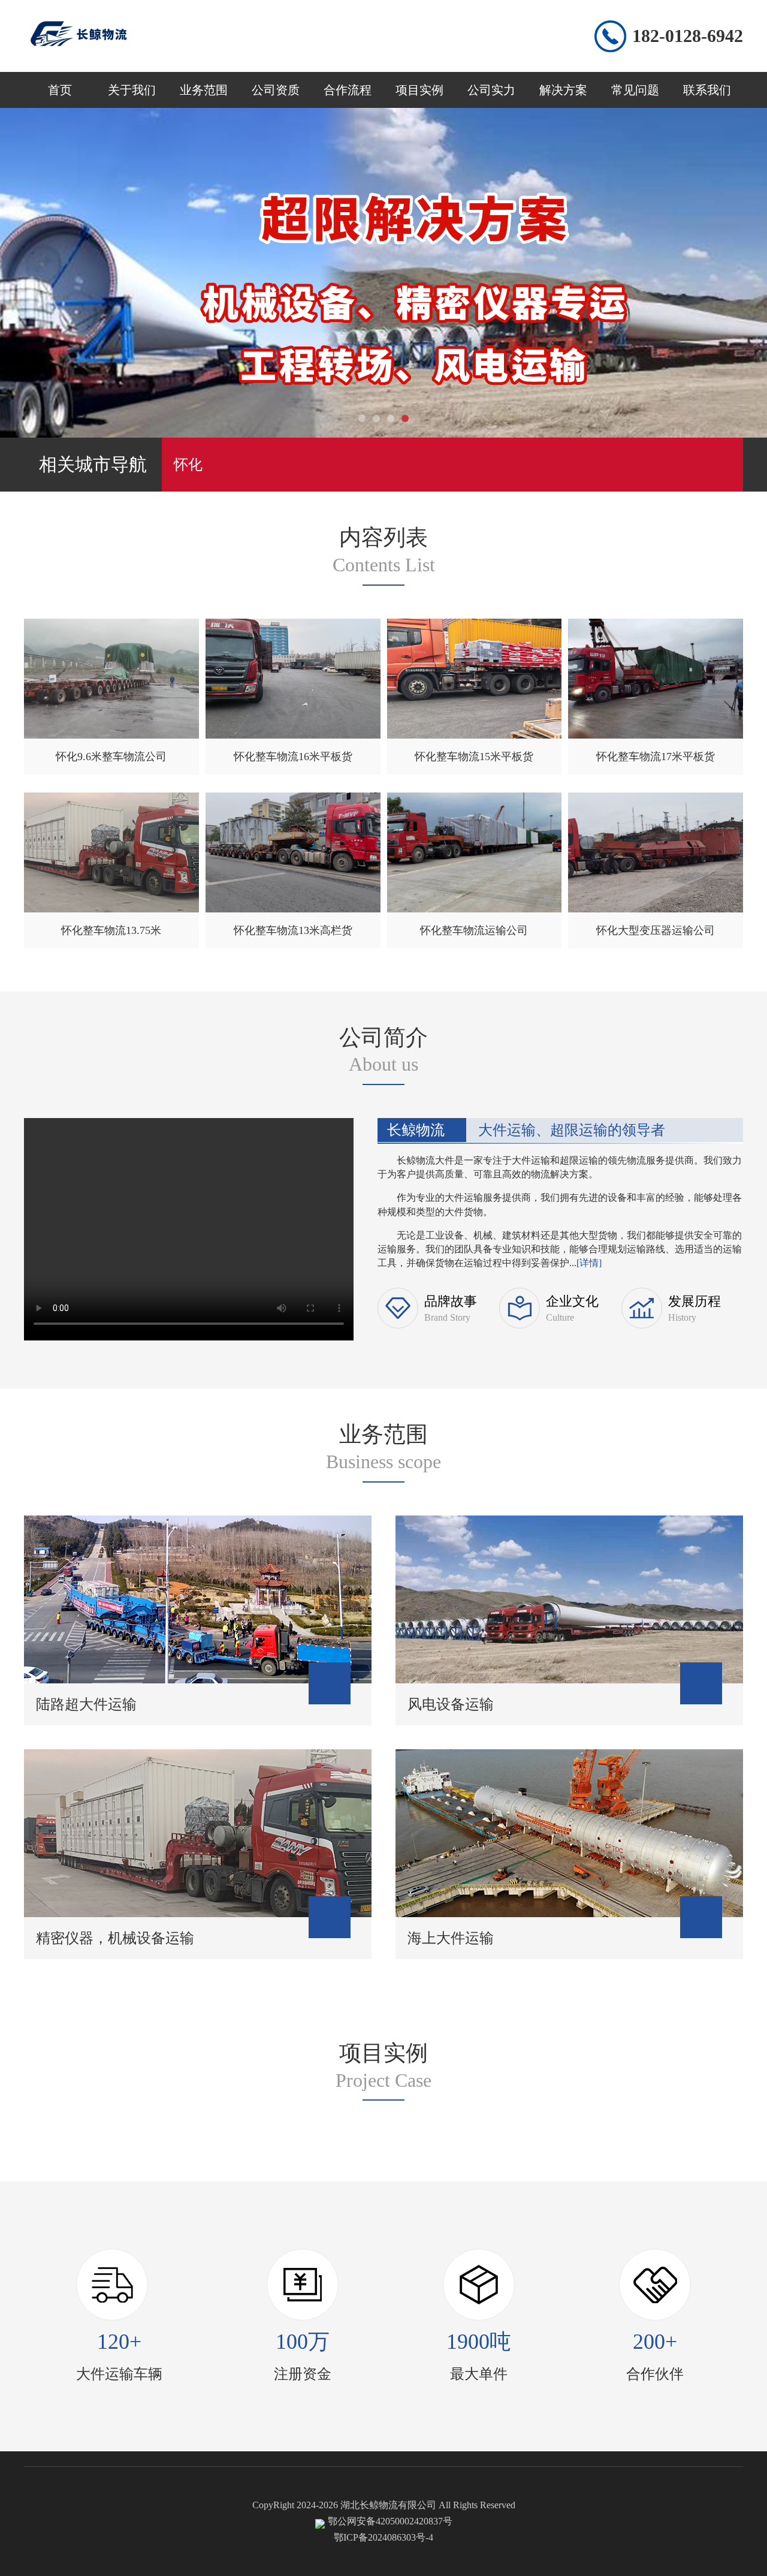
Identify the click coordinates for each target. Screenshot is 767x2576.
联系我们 (707, 90)
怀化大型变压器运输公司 (656, 930)
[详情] (589, 1263)
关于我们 (132, 90)
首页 (60, 90)
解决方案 (563, 90)
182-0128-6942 (688, 36)
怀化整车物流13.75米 (111, 930)
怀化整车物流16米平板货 (293, 757)
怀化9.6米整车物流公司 (111, 757)
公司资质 (276, 90)
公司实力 (491, 90)
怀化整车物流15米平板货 (474, 757)
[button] (362, 418)
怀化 (188, 465)
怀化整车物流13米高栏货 (293, 930)
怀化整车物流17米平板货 (656, 757)
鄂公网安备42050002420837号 (390, 2521)
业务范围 (204, 90)
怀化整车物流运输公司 (474, 930)
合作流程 (348, 90)
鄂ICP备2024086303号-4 (383, 2537)
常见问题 (635, 90)
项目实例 (419, 90)
